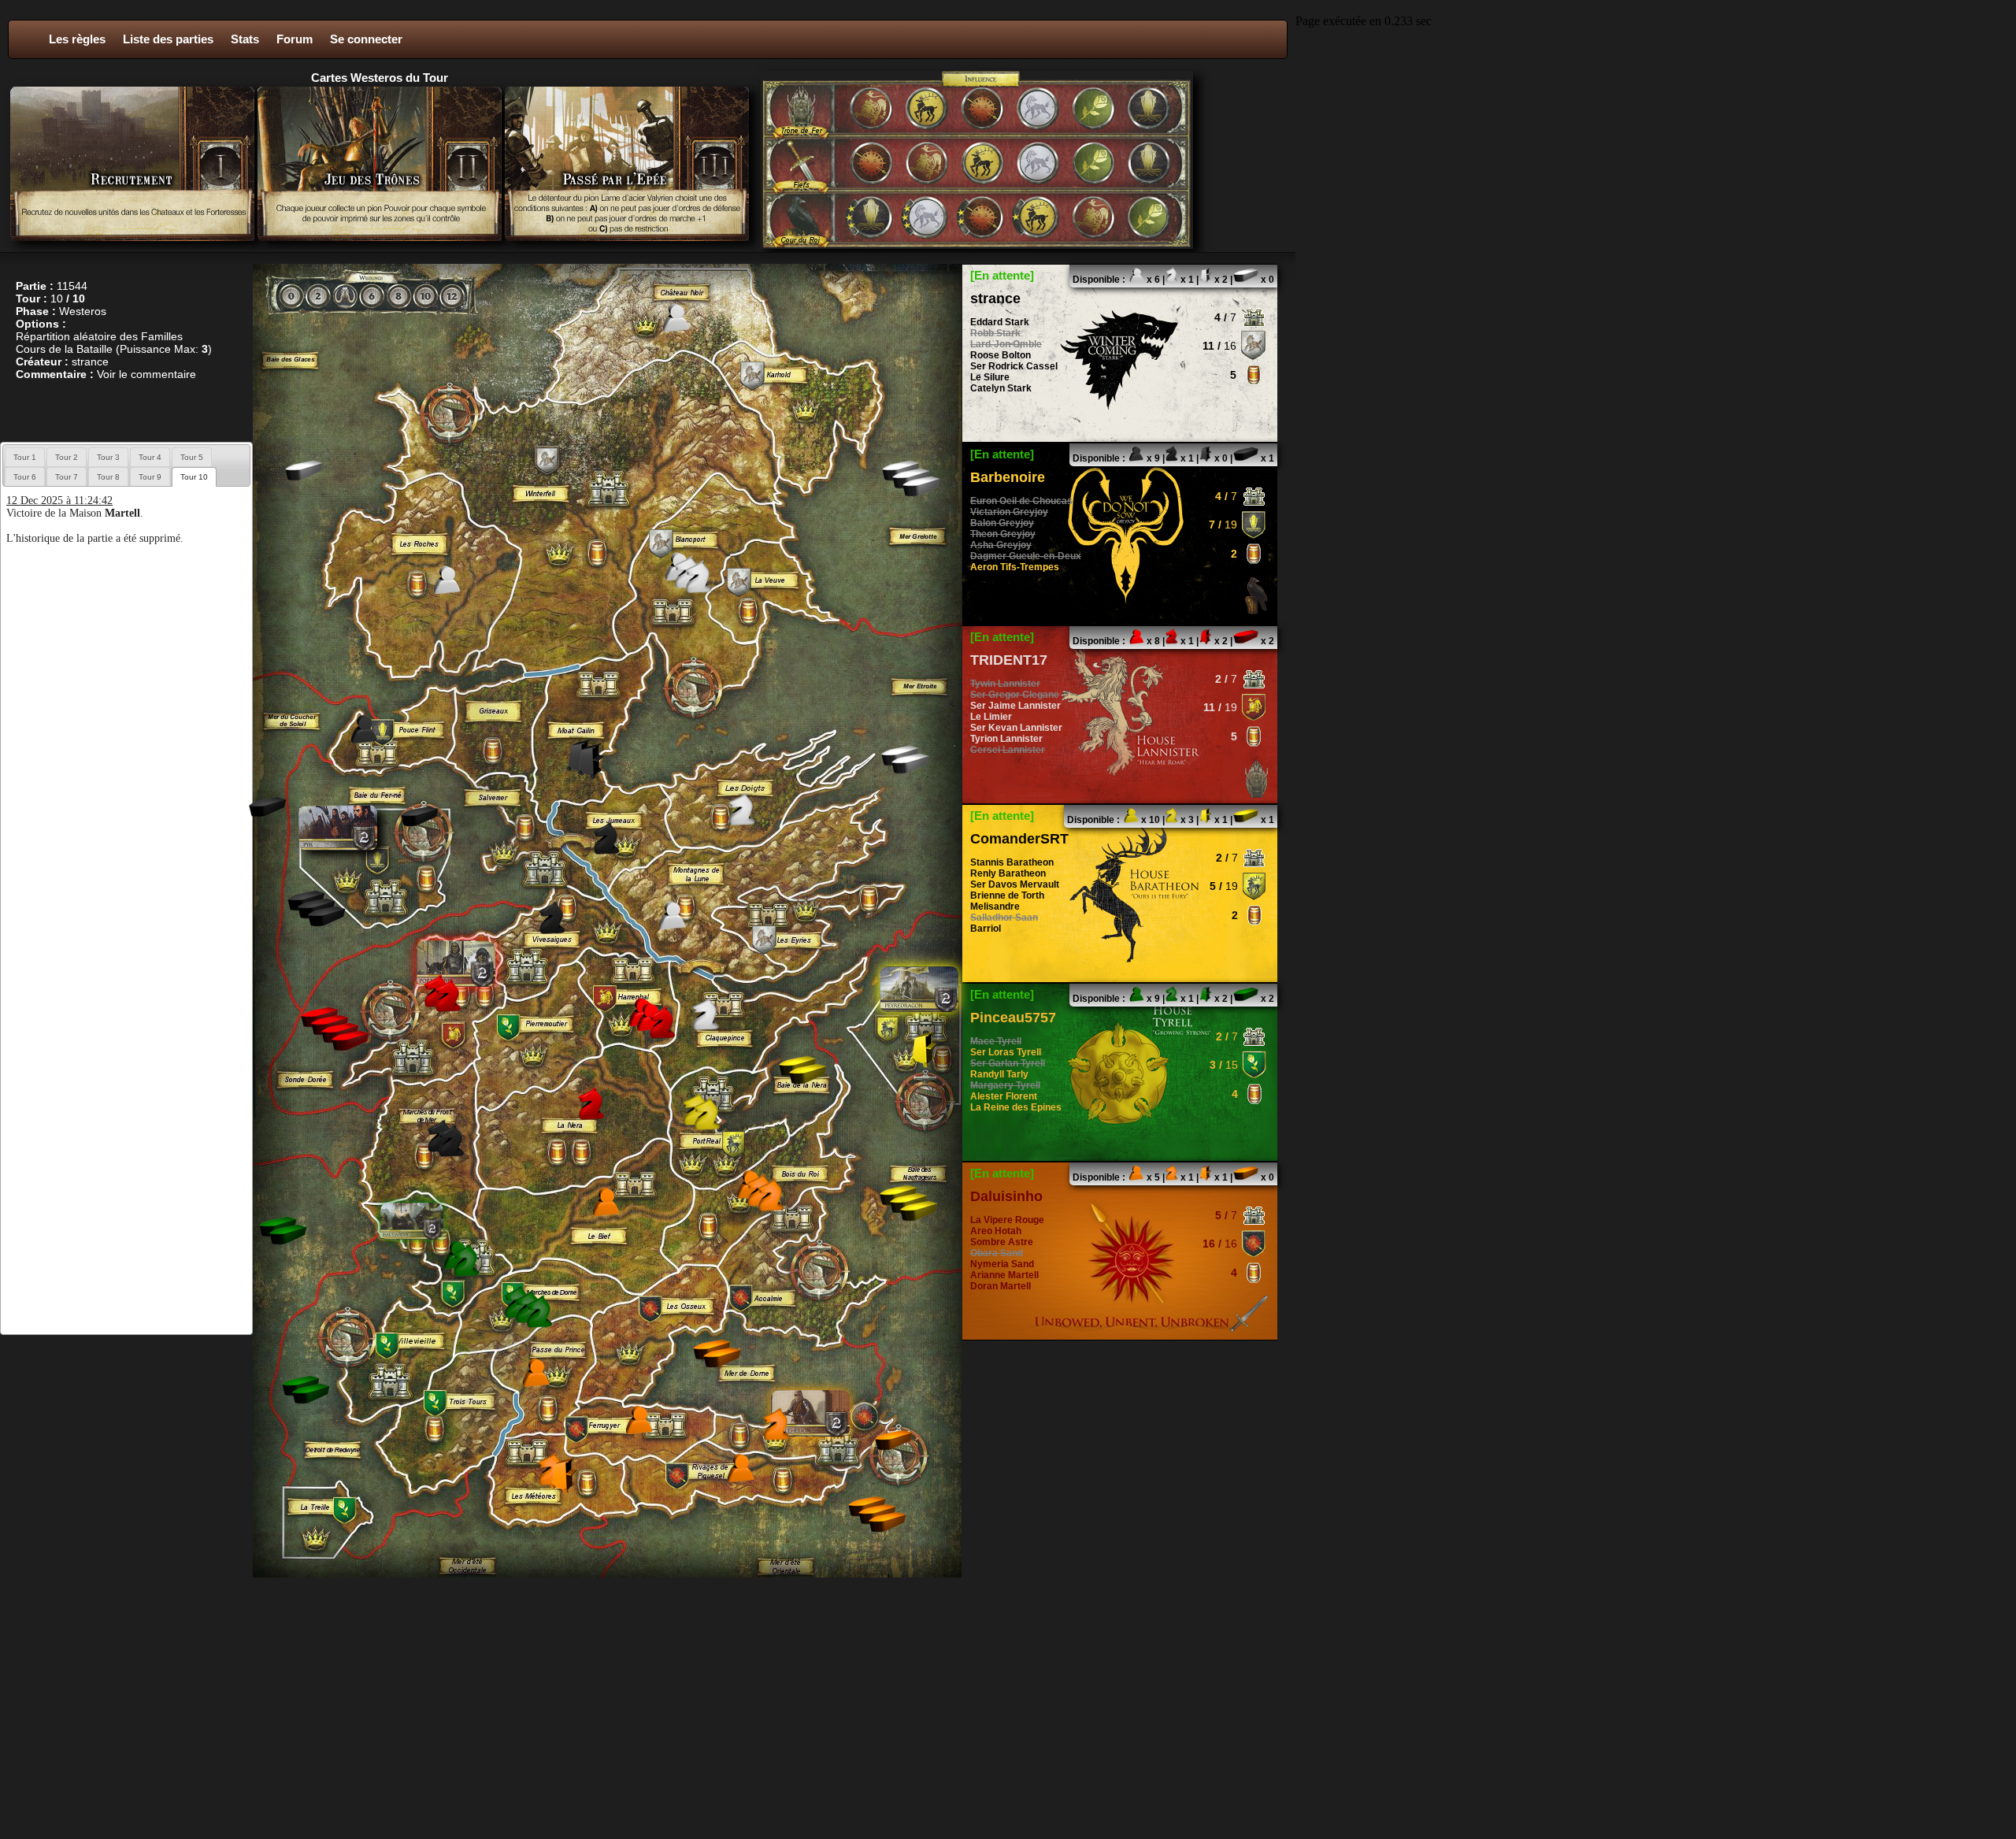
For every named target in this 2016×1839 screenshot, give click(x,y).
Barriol (986, 929)
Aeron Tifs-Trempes (1015, 567)
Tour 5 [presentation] (192, 457)
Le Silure (990, 377)
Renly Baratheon (1008, 873)
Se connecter (366, 39)
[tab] (25, 457)
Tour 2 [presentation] (67, 457)
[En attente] (1002, 275)
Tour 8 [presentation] (108, 477)
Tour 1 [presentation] (25, 457)
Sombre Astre (1002, 1242)
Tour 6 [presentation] (25, 477)
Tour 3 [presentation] (108, 457)
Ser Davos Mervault (1015, 884)
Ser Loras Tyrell (1006, 1052)
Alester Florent (1004, 1096)
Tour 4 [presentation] (150, 457)
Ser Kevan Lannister (1016, 728)
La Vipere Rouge (1007, 1220)
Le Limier (991, 717)
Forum (295, 39)
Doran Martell (1001, 1286)
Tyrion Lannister (1006, 739)
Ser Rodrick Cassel (1014, 366)
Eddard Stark (1000, 322)
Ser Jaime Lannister (1015, 706)
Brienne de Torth (1007, 895)
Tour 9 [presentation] (150, 477)
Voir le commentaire (146, 374)
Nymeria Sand (1002, 1264)
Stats (245, 39)
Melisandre (995, 907)
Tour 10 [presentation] (194, 477)
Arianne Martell (1004, 1275)
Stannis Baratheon (1012, 862)
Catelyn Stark (1001, 388)
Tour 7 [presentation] (67, 477)
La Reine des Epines (1016, 1107)
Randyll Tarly (999, 1074)
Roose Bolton (1001, 355)
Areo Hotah (996, 1231)
